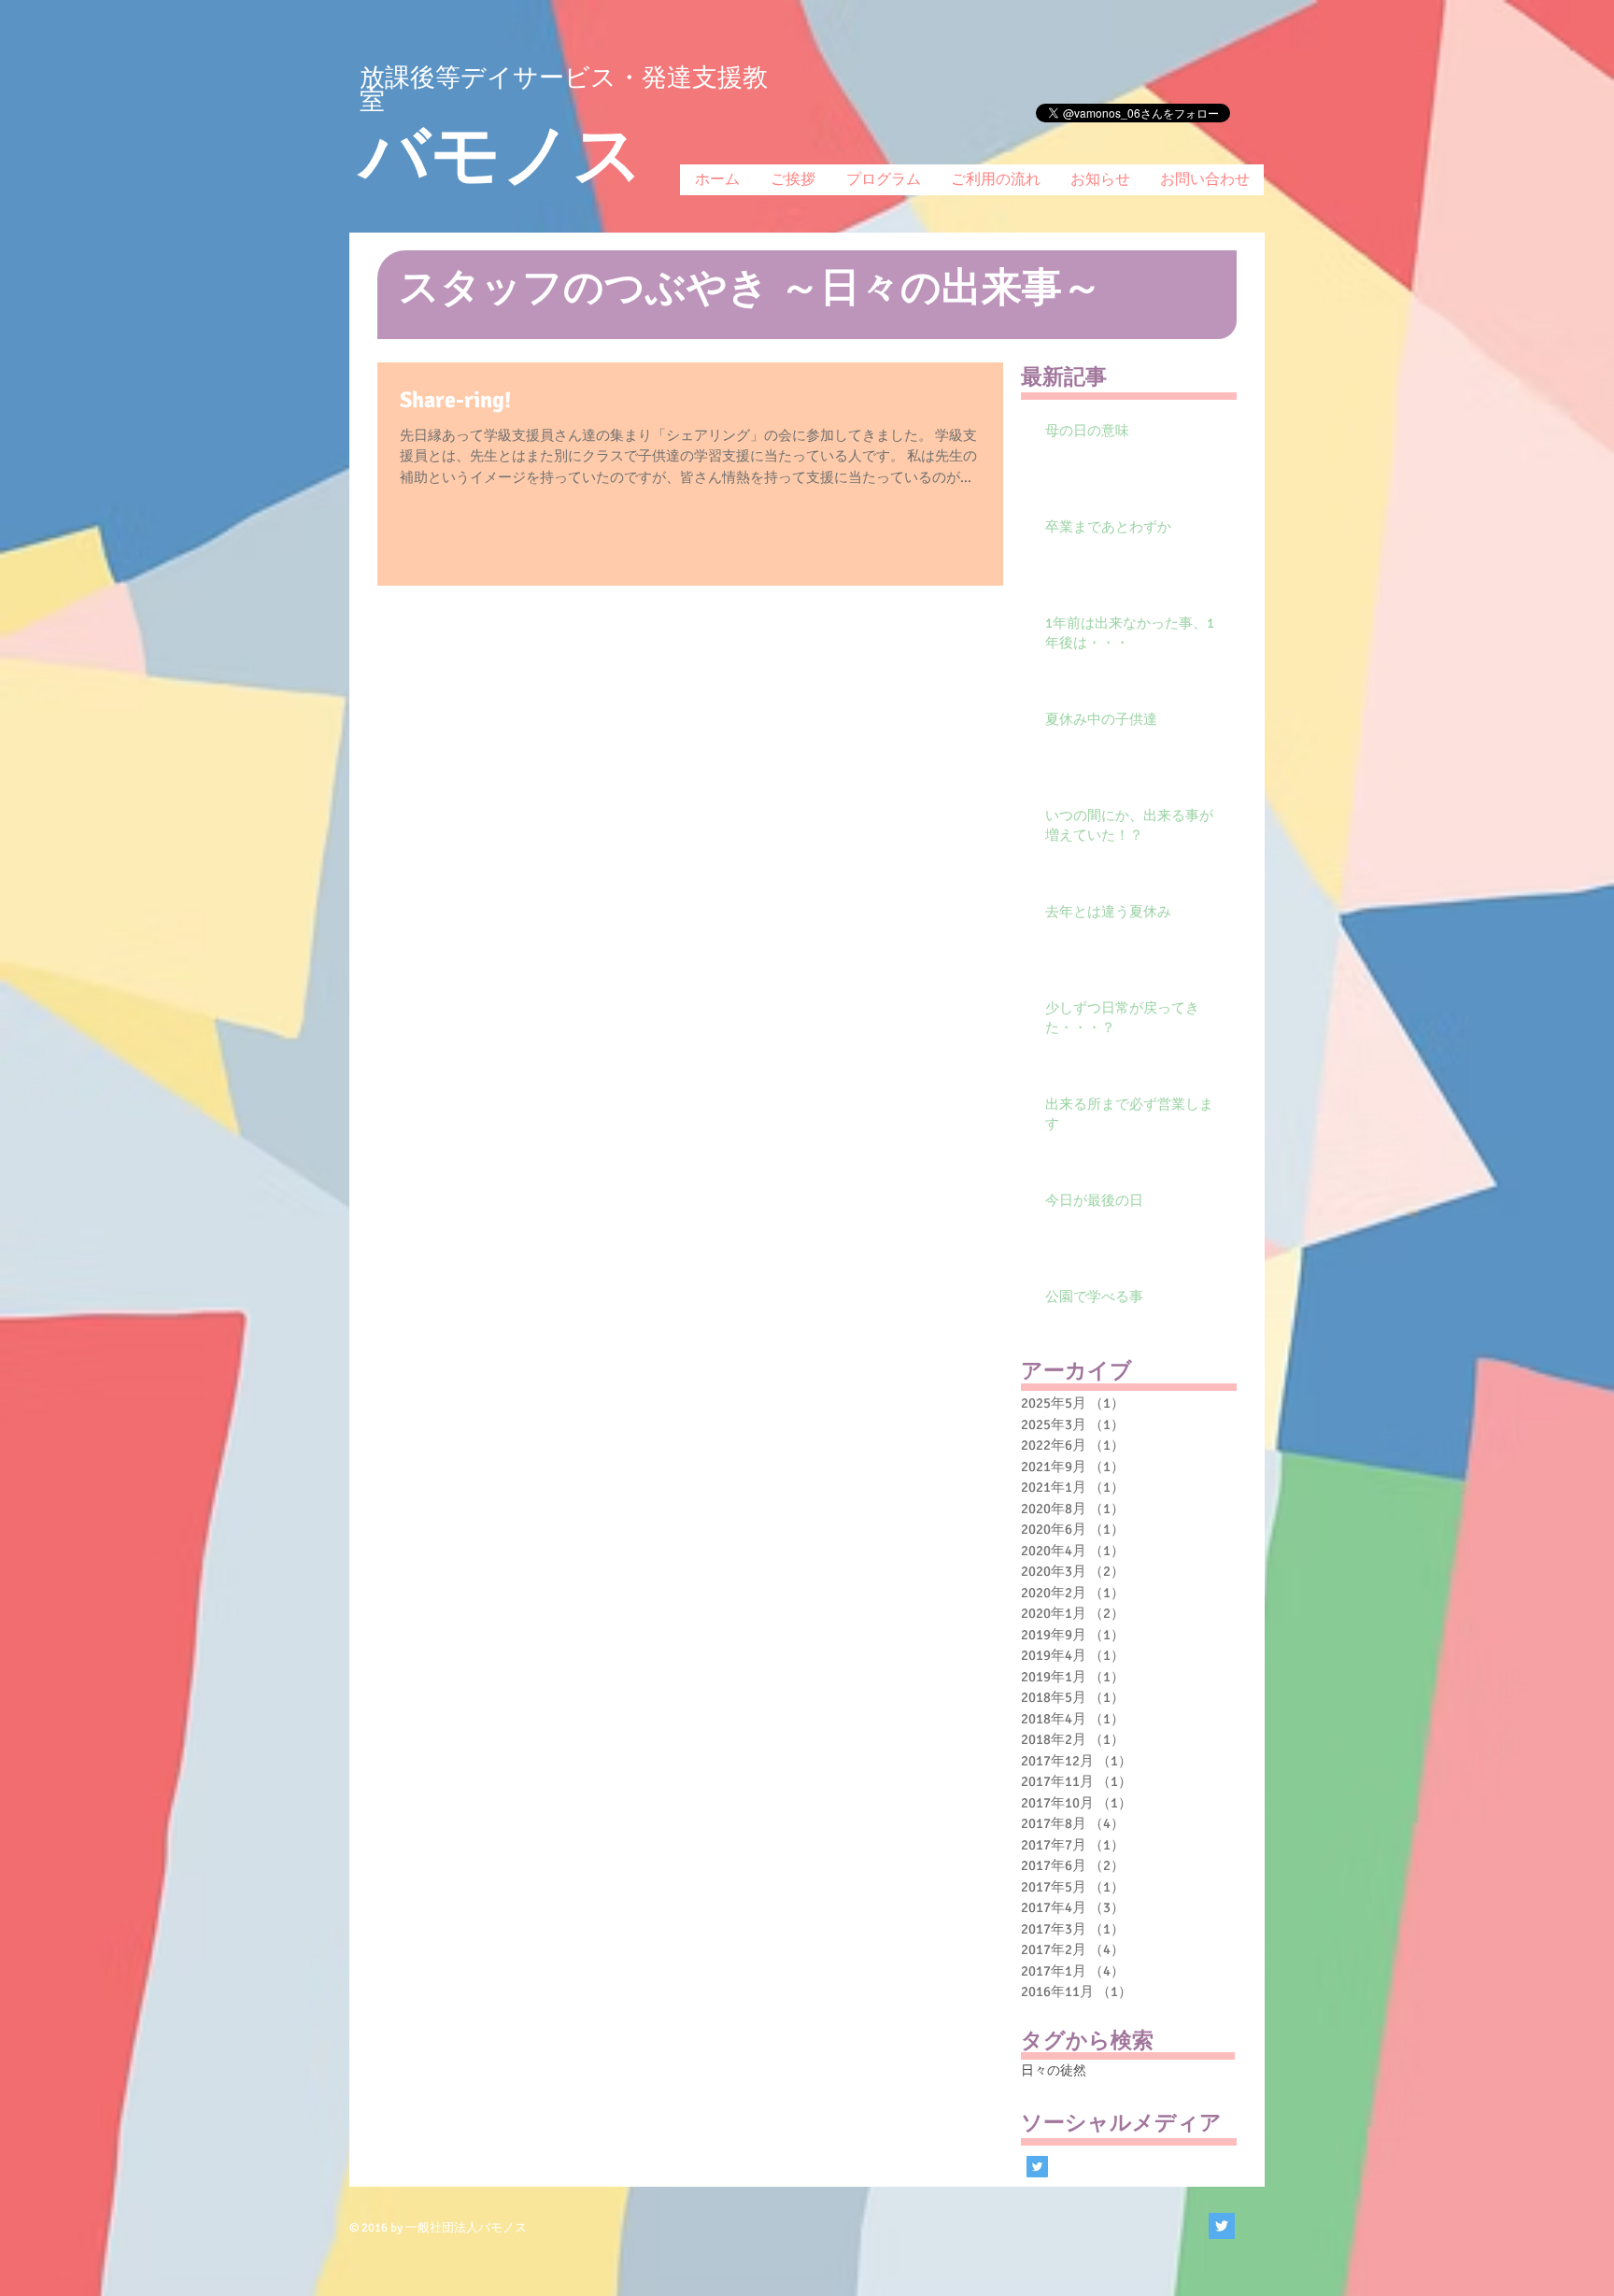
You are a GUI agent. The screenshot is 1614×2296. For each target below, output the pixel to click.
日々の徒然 (1054, 2070)
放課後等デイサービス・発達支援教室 (564, 89)
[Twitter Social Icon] (1222, 2226)
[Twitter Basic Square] (1037, 2167)
